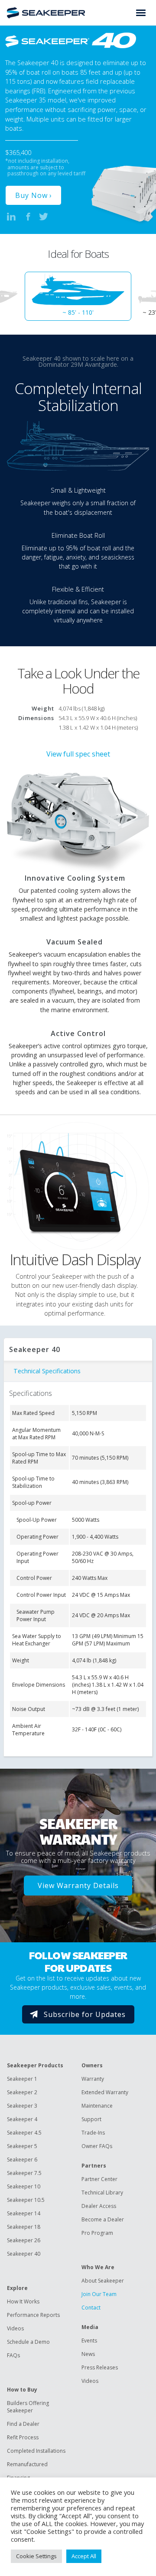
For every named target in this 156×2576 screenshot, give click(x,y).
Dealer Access (99, 2206)
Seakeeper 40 (24, 2254)
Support (91, 2119)
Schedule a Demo (28, 2342)
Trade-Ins (93, 2133)
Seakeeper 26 (24, 2240)
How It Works (23, 2301)
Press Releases (100, 2367)
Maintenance (97, 2106)
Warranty (93, 2079)
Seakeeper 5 (22, 2146)
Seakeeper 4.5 (24, 2133)
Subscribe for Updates (85, 2014)
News (88, 2354)
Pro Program (97, 2233)
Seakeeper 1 (22, 2079)
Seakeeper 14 (24, 2213)
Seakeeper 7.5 (24, 2173)
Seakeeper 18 (24, 2227)
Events (89, 2341)
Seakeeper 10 (24, 2186)
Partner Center (99, 2179)
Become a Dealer (103, 2219)
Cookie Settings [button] (36, 2556)
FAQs (13, 2355)
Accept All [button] (84, 2556)
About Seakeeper (103, 2281)
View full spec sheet (78, 754)
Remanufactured (27, 2464)
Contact (91, 2308)
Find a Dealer (23, 2424)
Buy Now (31, 195)
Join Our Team (99, 2294)
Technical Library (102, 2193)
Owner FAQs (97, 2146)
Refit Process (23, 2437)
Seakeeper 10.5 (26, 2200)
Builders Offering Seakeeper (28, 2407)
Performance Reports (33, 2315)
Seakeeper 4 (22, 2119)
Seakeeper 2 (22, 2092)
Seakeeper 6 (22, 2160)
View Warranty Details (78, 1886)
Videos (15, 2328)
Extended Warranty (105, 2092)
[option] (78, 296)
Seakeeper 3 (22, 2106)
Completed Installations (36, 2451)
